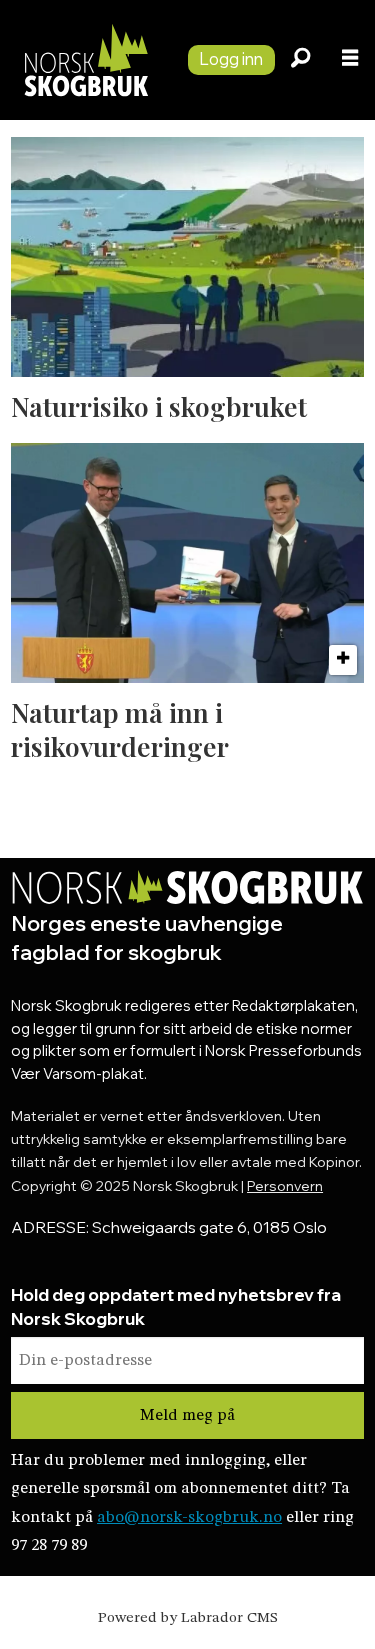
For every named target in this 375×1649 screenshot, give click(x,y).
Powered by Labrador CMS (188, 1618)
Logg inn (231, 58)
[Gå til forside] (86, 60)
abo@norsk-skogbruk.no (189, 1517)
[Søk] (300, 60)
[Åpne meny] (350, 60)
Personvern (285, 1185)
